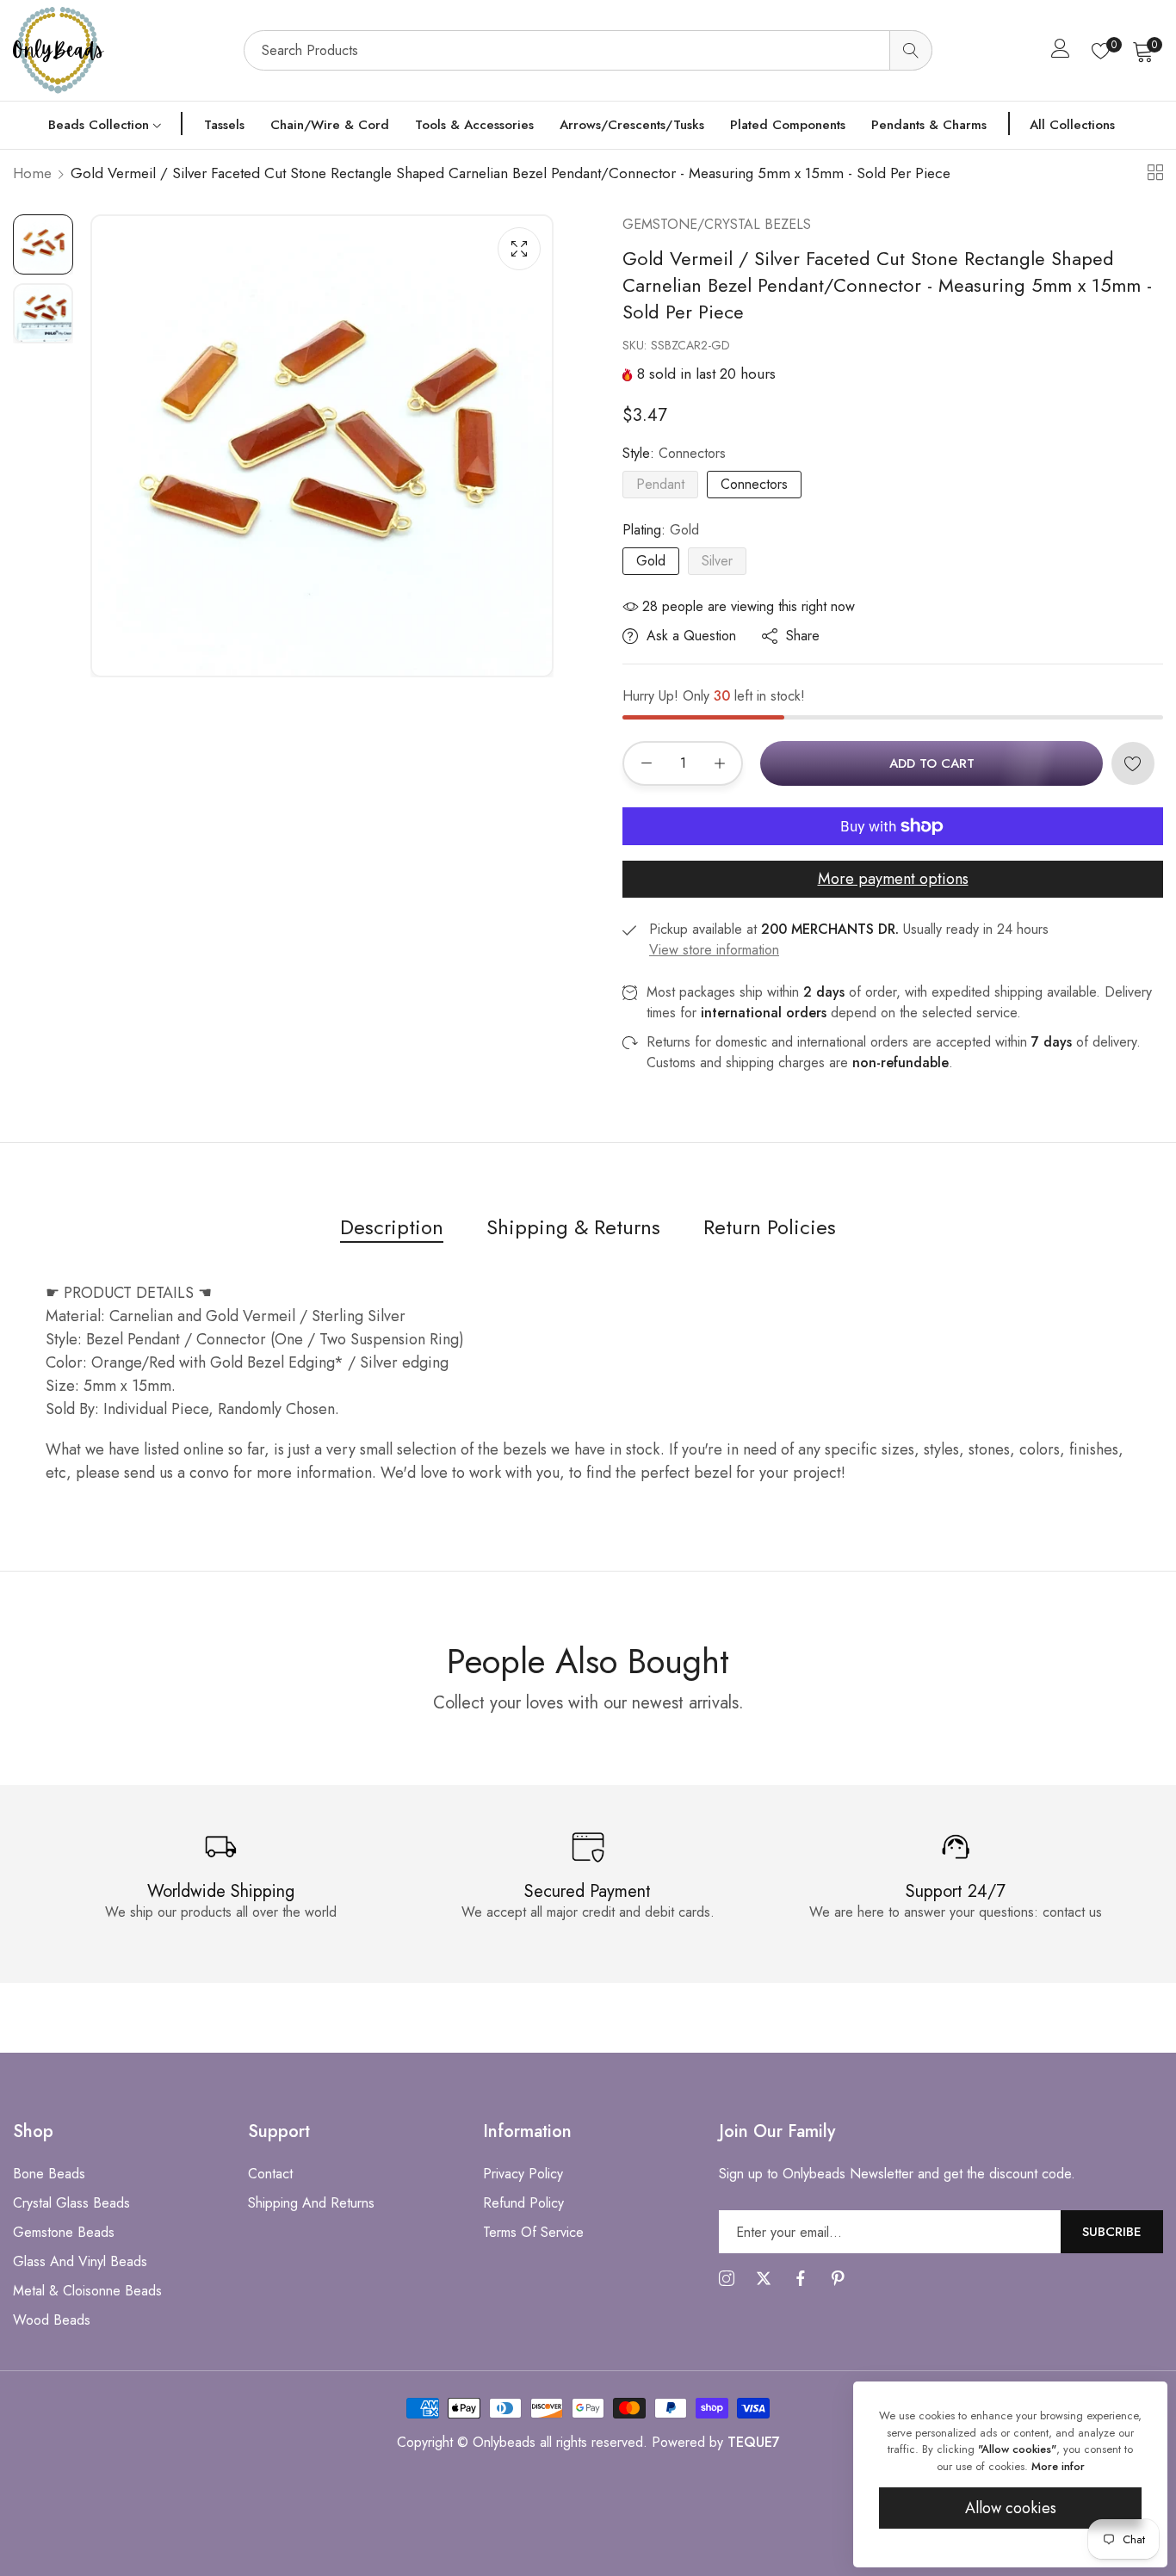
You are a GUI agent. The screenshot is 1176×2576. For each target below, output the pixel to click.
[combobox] (588, 50)
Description (392, 1227)
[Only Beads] (120, 50)
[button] (1133, 763)
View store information (714, 950)
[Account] (1061, 52)
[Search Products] (911, 50)
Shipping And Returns (311, 2203)
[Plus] (719, 763)
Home (32, 173)
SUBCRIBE (1112, 2231)
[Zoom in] (519, 249)
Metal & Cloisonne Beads (87, 2291)
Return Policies (770, 1227)
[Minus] (646, 763)
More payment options (893, 879)
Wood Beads (52, 2320)
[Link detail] (727, 2279)
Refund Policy (523, 2203)
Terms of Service (533, 2232)
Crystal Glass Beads (71, 2203)
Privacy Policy (523, 2174)
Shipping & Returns (573, 1227)
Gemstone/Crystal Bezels (717, 224)
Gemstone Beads (64, 2232)
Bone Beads (49, 2174)
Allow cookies (1011, 2508)
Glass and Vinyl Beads (80, 2261)
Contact (270, 2174)
